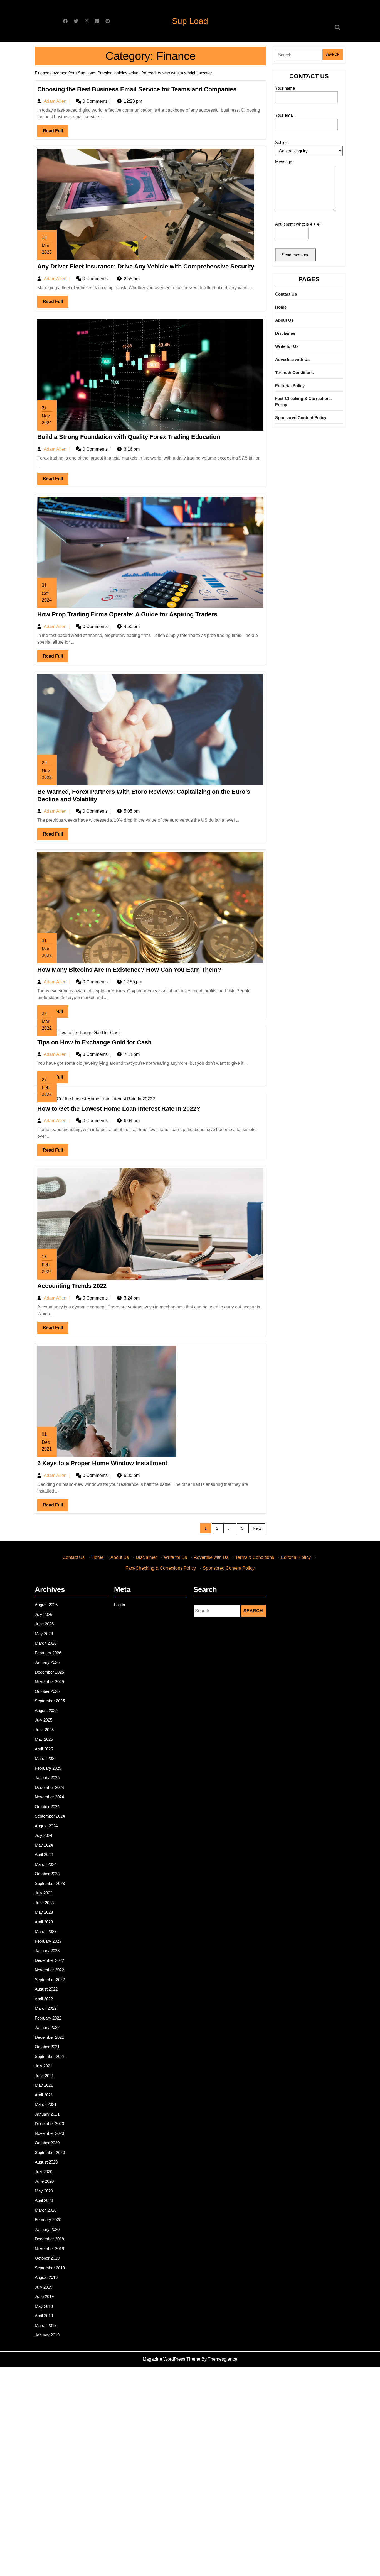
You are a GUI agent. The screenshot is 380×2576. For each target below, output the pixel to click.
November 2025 (49, 1682)
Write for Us (287, 346)
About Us (284, 320)
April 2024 (44, 1855)
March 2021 (46, 2104)
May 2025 (44, 1739)
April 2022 (44, 1999)
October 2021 (47, 2047)
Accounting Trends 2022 (72, 1286)
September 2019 (50, 2268)
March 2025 (46, 1758)
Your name (285, 88)
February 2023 (48, 1941)
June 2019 (44, 2297)
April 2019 (44, 2316)
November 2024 (49, 1797)
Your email (285, 115)
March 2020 (46, 2210)
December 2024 (49, 1787)
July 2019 (44, 2287)
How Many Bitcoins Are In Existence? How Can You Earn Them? (129, 970)
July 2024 (44, 1835)
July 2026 (44, 1614)
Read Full (56, 133)
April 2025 (44, 1749)
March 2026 (46, 1643)
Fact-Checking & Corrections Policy (303, 402)
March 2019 (46, 2325)
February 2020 (48, 2220)
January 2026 (47, 1662)
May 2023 (44, 1912)
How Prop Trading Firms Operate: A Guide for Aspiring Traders (127, 614)
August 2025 (46, 1711)
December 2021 (49, 2037)
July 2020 (44, 2172)
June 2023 (44, 1903)
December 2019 (49, 2239)
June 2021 (44, 2076)
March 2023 (46, 1931)
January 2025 (47, 1778)
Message (284, 162)
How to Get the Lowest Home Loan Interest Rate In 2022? (119, 1109)
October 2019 (47, 2258)
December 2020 (49, 2124)
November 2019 (49, 2249)
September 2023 (50, 1883)
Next (257, 1528)
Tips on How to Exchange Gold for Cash (94, 1042)
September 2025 (50, 1701)
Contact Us (286, 294)
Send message (296, 255)
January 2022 (47, 2027)
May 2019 (44, 2306)
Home (281, 307)
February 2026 (48, 1653)
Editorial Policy (290, 386)
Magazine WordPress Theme (172, 2359)
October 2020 (47, 2143)
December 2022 (49, 1960)
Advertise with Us (292, 359)
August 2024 (46, 1826)
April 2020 (44, 2200)
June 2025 (44, 1730)
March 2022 (46, 2008)
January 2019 (47, 2335)
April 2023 (44, 1922)
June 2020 (44, 2181)
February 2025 (48, 1768)
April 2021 (44, 2095)
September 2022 (50, 1980)
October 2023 (47, 1874)
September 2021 (50, 2056)
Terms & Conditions (294, 373)
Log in (119, 1605)
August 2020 (46, 2162)
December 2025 (49, 1672)
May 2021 (44, 2085)
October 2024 (47, 1807)
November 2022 (49, 1970)
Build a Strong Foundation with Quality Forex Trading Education (129, 437)
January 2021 (47, 2114)
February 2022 (48, 2018)
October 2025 (47, 1691)
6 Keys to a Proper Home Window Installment (102, 1463)
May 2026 (44, 1634)
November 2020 (49, 2133)
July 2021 (44, 2066)
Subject (282, 142)
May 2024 (44, 1845)
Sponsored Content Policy (301, 418)
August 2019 (46, 2277)
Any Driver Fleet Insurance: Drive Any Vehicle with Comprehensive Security (146, 266)
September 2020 (50, 2153)
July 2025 (44, 1720)
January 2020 (47, 2229)
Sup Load (190, 21)
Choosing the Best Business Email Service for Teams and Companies (137, 89)
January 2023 (47, 1951)
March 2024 (46, 1864)
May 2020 (44, 2191)
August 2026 (46, 1605)
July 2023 (44, 1893)
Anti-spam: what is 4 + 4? (298, 224)
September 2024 (50, 1816)
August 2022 (46, 1989)
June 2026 (44, 1624)
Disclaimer (285, 333)
